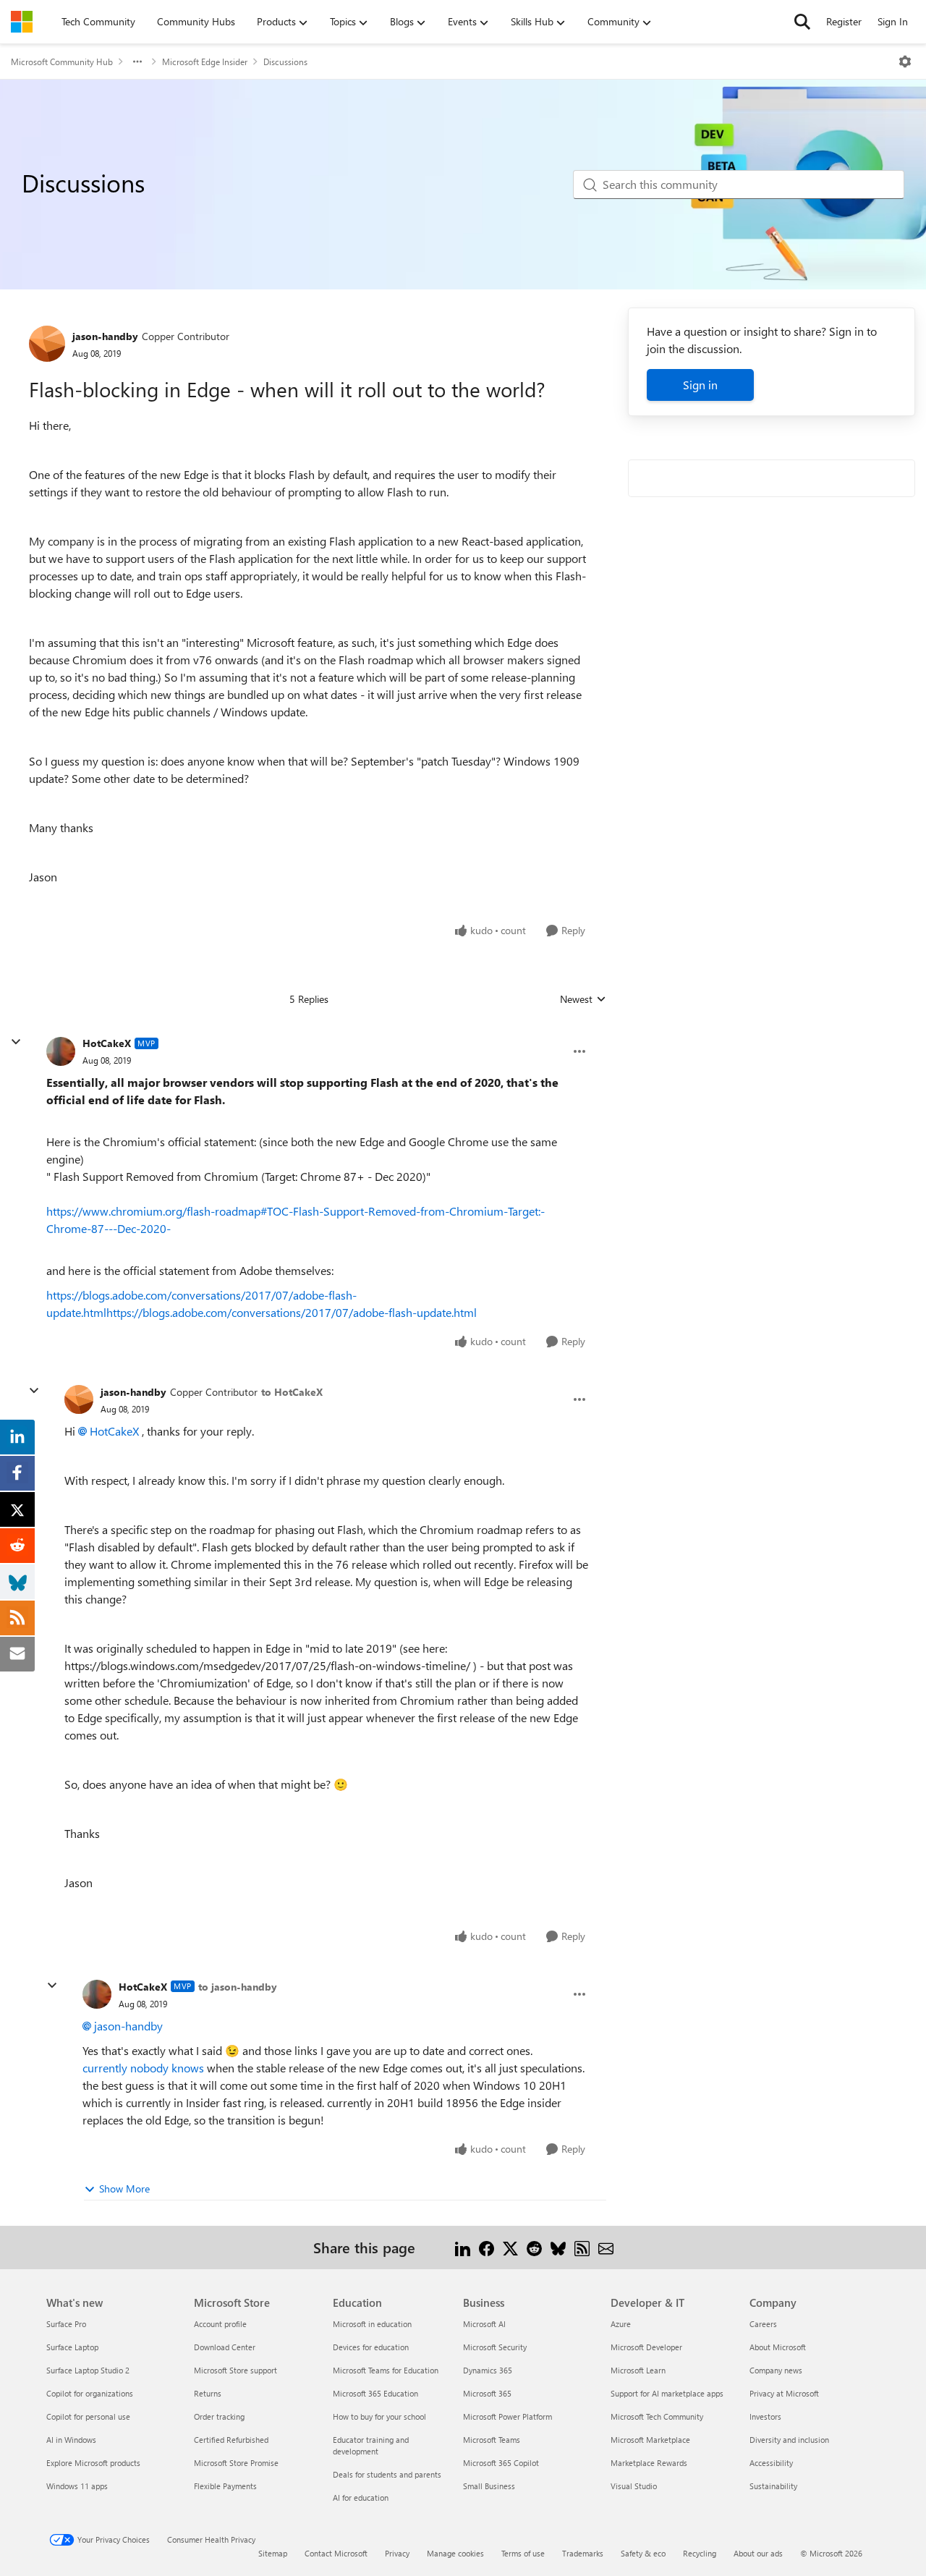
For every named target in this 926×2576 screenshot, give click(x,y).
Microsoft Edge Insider (205, 62)
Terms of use (523, 2553)
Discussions (285, 62)
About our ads (758, 2553)
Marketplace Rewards (649, 2463)
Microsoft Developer (646, 2347)
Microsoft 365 (487, 2393)
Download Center (225, 2347)
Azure (621, 2324)
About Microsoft (778, 2347)
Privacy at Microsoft (784, 2393)
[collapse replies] (16, 1042)
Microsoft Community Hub (62, 62)
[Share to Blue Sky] (558, 2247)
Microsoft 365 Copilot (501, 2463)
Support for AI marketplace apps (667, 2393)
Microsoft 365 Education (375, 2393)
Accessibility (771, 2463)
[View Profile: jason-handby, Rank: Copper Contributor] (47, 344)
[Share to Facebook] (487, 2247)
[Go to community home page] (22, 22)
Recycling (700, 2553)
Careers (763, 2324)
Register (844, 21)
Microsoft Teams (492, 2440)
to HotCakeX (292, 1392)
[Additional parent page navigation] (137, 62)
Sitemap (273, 2553)
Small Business (489, 2486)
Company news (776, 2370)
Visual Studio (634, 2486)
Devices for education (371, 2347)
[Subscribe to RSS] (582, 2247)
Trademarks (583, 2553)
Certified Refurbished (231, 2440)
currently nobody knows (143, 2068)
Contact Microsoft (336, 2553)
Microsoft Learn (638, 2370)
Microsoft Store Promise (236, 2463)
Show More (124, 2189)
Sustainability (773, 2486)
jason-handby (105, 336)
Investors (765, 2416)
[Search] (802, 22)
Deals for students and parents (387, 2474)
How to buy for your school (379, 2416)
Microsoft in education (372, 2324)
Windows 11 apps (77, 2486)
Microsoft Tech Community (657, 2416)
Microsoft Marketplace (650, 2440)
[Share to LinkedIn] (463, 2247)
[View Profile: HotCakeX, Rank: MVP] (61, 1051)
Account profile (220, 2324)
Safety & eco (643, 2553)
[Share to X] (510, 2247)
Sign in (700, 385)
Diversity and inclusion (789, 2440)
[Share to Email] (606, 2247)
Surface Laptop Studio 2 (88, 2370)
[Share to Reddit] (534, 2247)
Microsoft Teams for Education (386, 2370)
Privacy (397, 2553)
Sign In (893, 21)
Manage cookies (455, 2553)
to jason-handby (238, 1987)
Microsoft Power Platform (507, 2416)
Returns (208, 2393)
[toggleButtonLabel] (905, 62)
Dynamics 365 (488, 2370)
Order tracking (219, 2416)
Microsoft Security (495, 2347)
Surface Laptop (72, 2347)
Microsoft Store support (235, 2370)
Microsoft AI (484, 2324)
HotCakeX (107, 1043)
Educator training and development (371, 2445)
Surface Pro (66, 2324)
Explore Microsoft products (93, 2463)
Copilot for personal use (88, 2416)
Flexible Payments (225, 2486)
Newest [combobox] (583, 999)
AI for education (361, 2497)
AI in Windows (71, 2440)
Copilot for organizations (90, 2393)
